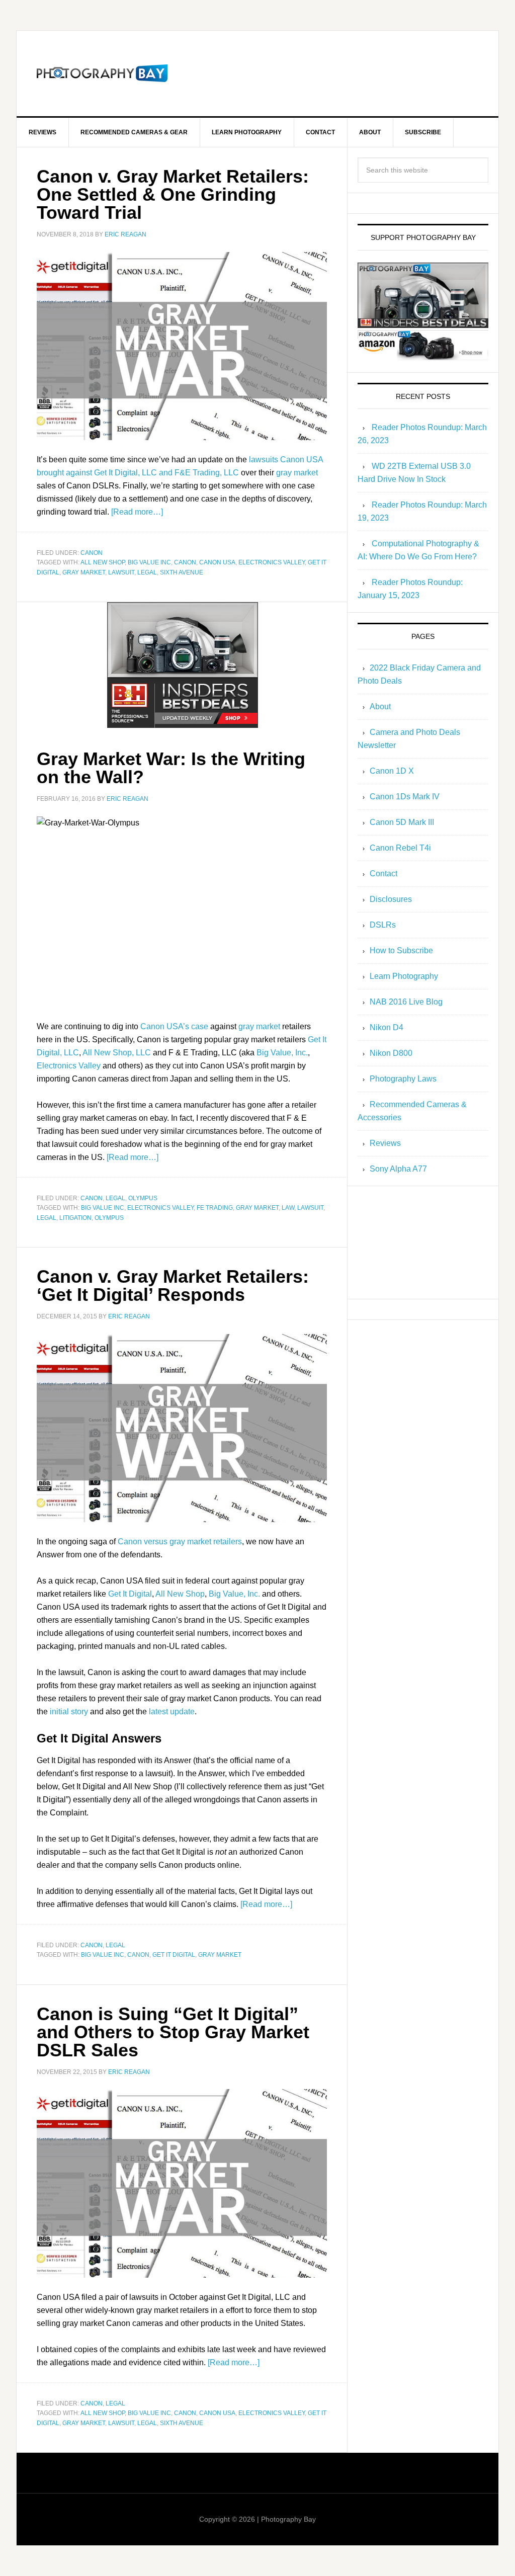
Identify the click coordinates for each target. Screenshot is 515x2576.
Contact (383, 874)
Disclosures (391, 899)
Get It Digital (130, 1594)
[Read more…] (137, 512)
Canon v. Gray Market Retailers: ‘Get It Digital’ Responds (173, 1285)
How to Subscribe (401, 950)
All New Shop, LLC (117, 1053)
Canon (92, 553)
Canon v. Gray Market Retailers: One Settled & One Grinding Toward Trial (173, 194)
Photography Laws (403, 1079)
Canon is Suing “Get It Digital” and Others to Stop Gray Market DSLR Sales (173, 2032)
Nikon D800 (391, 1053)
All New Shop (103, 562)
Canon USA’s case (174, 1026)
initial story (69, 1712)
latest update (172, 1712)
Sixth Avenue (182, 572)
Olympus (143, 1198)
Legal (147, 572)
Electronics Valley (272, 562)
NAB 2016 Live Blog (406, 1002)
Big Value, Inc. (282, 1053)
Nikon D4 (387, 1027)
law (288, 1208)
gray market (297, 473)
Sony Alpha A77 (398, 1169)
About (380, 707)
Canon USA (217, 562)
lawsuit (121, 572)
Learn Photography (404, 976)
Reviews (385, 1143)
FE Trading (215, 1208)
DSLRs (383, 925)
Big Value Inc (149, 562)
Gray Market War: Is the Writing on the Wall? (171, 768)
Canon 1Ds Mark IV (405, 797)
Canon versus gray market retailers (180, 1542)
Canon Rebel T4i (400, 848)
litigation (75, 1218)
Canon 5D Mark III (402, 822)
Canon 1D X (392, 771)
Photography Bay (102, 73)
